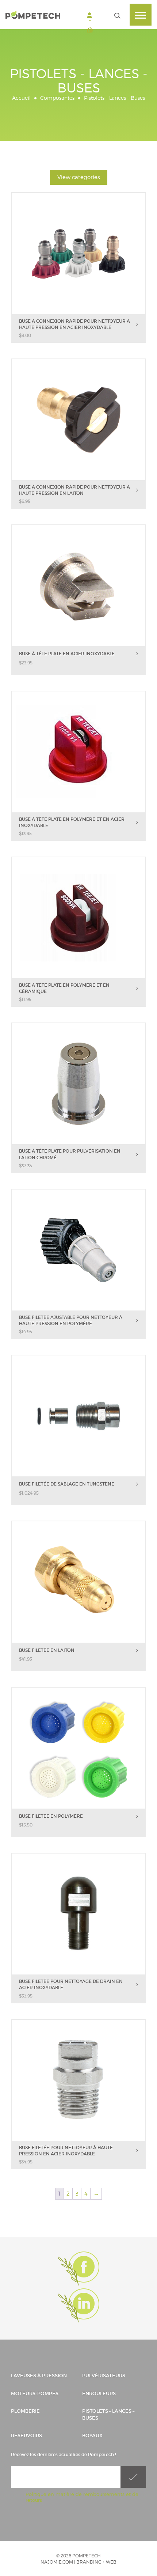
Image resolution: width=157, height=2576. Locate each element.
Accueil (21, 98)
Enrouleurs (99, 2393)
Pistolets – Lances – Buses (108, 2414)
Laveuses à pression (39, 2376)
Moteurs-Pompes (35, 2393)
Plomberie (25, 2411)
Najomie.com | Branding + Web (78, 2562)
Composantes (57, 98)
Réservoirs (26, 2436)
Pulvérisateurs (104, 2376)
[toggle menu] (141, 15)
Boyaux (92, 2436)
